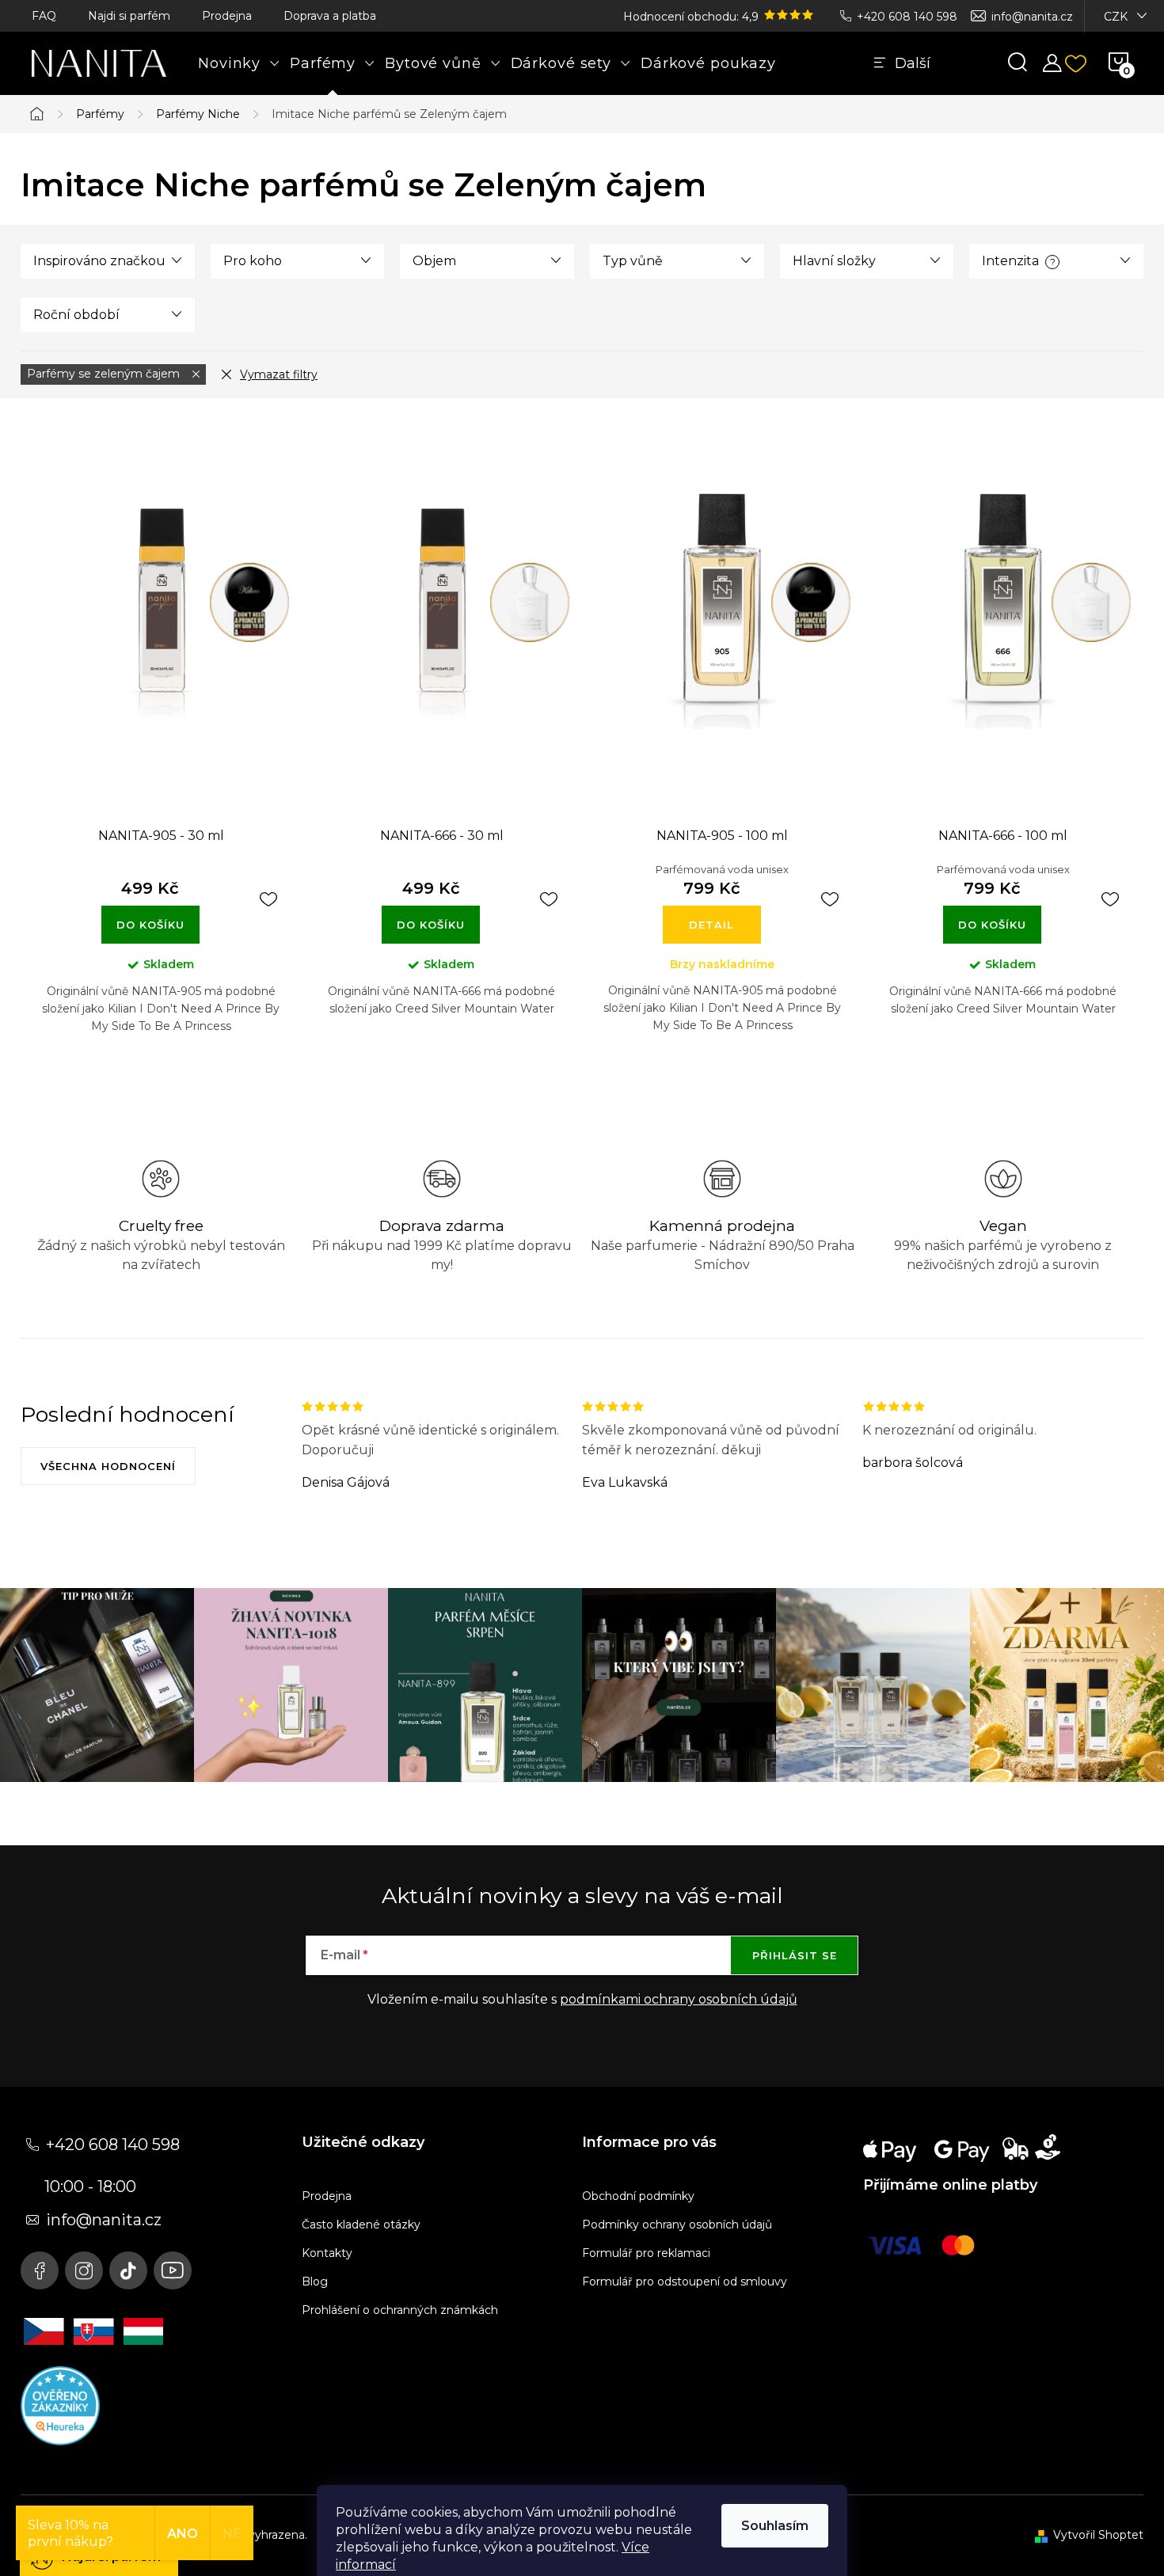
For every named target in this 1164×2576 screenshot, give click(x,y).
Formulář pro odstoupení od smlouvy (685, 2282)
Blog (315, 2282)
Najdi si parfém (129, 16)
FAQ (44, 16)
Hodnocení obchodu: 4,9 (692, 17)
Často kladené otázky (361, 2225)
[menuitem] (239, 63)
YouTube (173, 2270)
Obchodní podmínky (638, 2196)
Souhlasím (775, 2526)
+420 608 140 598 (907, 17)
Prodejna (227, 16)
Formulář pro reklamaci (646, 2253)
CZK (1116, 17)
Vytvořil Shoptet (1098, 2535)
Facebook (40, 2270)
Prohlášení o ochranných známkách (400, 2310)
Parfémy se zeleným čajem (105, 374)
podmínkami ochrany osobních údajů (679, 1999)
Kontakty (327, 2253)
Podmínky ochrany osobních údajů (677, 2225)
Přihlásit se (795, 1955)
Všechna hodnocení (108, 1466)
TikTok (128, 2270)
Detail (711, 925)
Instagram (84, 2270)
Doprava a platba (330, 16)
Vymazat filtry (279, 374)
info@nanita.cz (1032, 17)
